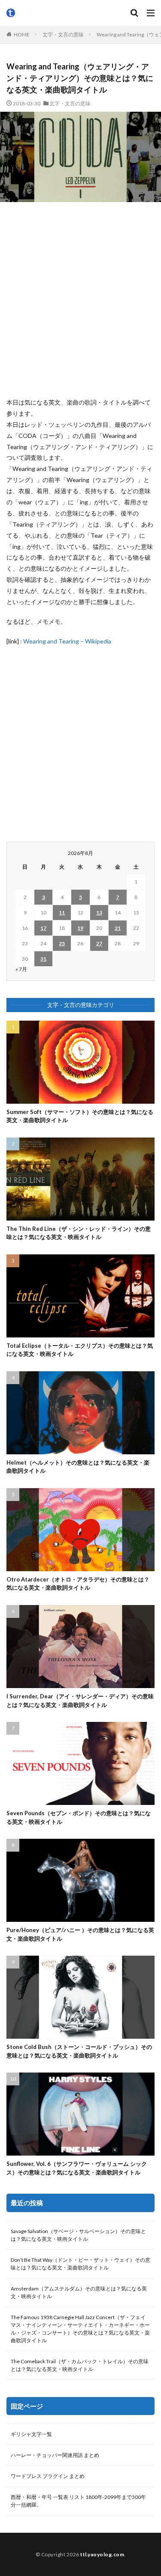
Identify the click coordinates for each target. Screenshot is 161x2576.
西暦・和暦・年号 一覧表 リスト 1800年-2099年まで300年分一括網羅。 (78, 2501)
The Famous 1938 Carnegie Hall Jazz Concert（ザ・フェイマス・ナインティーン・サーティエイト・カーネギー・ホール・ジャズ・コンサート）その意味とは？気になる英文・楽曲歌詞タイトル (80, 2329)
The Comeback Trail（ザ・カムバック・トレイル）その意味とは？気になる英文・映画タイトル (80, 2365)
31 (43, 959)
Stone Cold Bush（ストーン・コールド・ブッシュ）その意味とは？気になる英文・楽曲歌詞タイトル (79, 2051)
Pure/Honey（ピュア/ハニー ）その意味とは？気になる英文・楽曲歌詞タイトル (80, 1934)
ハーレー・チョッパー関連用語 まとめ (55, 2455)
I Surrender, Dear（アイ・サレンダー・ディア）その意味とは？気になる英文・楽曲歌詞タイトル (80, 1700)
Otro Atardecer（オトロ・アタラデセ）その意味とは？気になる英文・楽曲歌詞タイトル (78, 1584)
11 (62, 913)
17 (43, 928)
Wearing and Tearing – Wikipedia (67, 641)
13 (99, 913)
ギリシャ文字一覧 (31, 2434)
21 (118, 928)
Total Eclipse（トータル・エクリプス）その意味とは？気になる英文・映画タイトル (80, 1350)
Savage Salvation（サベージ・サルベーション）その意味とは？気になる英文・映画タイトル (78, 2235)
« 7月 (21, 969)
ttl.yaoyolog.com (102, 2554)
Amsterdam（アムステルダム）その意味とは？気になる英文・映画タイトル (79, 2292)
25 (62, 943)
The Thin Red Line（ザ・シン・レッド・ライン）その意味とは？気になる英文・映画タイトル (79, 1233)
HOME (22, 34)
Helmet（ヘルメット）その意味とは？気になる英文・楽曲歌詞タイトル (78, 1467)
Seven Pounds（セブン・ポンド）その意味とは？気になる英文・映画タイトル (79, 1817)
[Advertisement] (80, 299)
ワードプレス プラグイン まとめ (48, 2476)
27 (99, 943)
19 (80, 928)
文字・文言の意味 (63, 34)
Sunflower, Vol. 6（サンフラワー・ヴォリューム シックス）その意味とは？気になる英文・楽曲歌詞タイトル (77, 2168)
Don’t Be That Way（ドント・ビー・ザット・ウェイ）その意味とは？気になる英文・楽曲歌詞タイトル (80, 2264)
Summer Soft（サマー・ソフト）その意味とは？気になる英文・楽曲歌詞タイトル (80, 1116)
